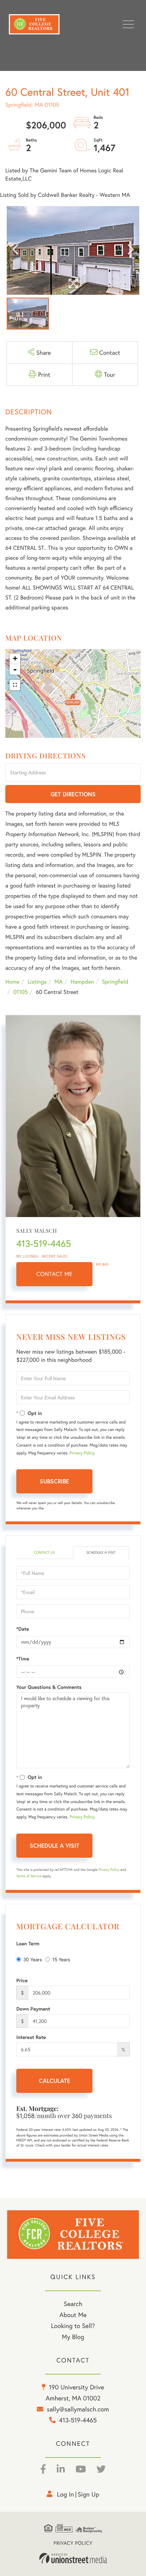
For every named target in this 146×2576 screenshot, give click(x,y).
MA (59, 982)
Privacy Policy (82, 1453)
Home (12, 982)
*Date (23, 1629)
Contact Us (44, 1552)
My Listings (27, 1256)
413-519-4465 (44, 1244)
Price (22, 1980)
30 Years (33, 1959)
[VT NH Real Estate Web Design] (73, 2558)
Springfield (115, 982)
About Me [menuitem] (73, 2315)
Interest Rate (31, 2037)
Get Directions (73, 794)
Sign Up (88, 2494)
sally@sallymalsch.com (78, 2409)
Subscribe (54, 1481)
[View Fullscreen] (15, 685)
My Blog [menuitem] (73, 2337)
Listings (37, 982)
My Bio (102, 1264)
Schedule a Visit (101, 1552)
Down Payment (33, 2009)
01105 (20, 992)
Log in (66, 2494)
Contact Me (55, 1274)
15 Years (61, 1959)
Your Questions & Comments (49, 1687)
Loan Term (28, 1944)
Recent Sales (55, 1256)
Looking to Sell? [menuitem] (73, 2326)
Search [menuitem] (73, 2304)
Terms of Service (29, 1876)
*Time (23, 1659)
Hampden (82, 982)
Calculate (55, 2081)
